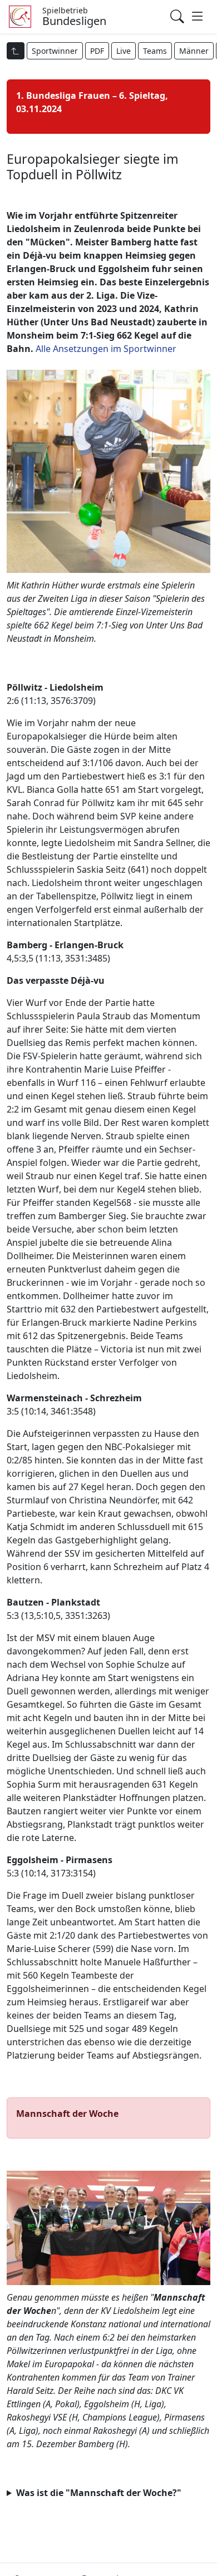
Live (124, 51)
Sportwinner (55, 51)
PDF (97, 51)
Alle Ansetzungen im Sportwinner (106, 349)
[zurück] (16, 51)
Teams (155, 51)
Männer (194, 51)
